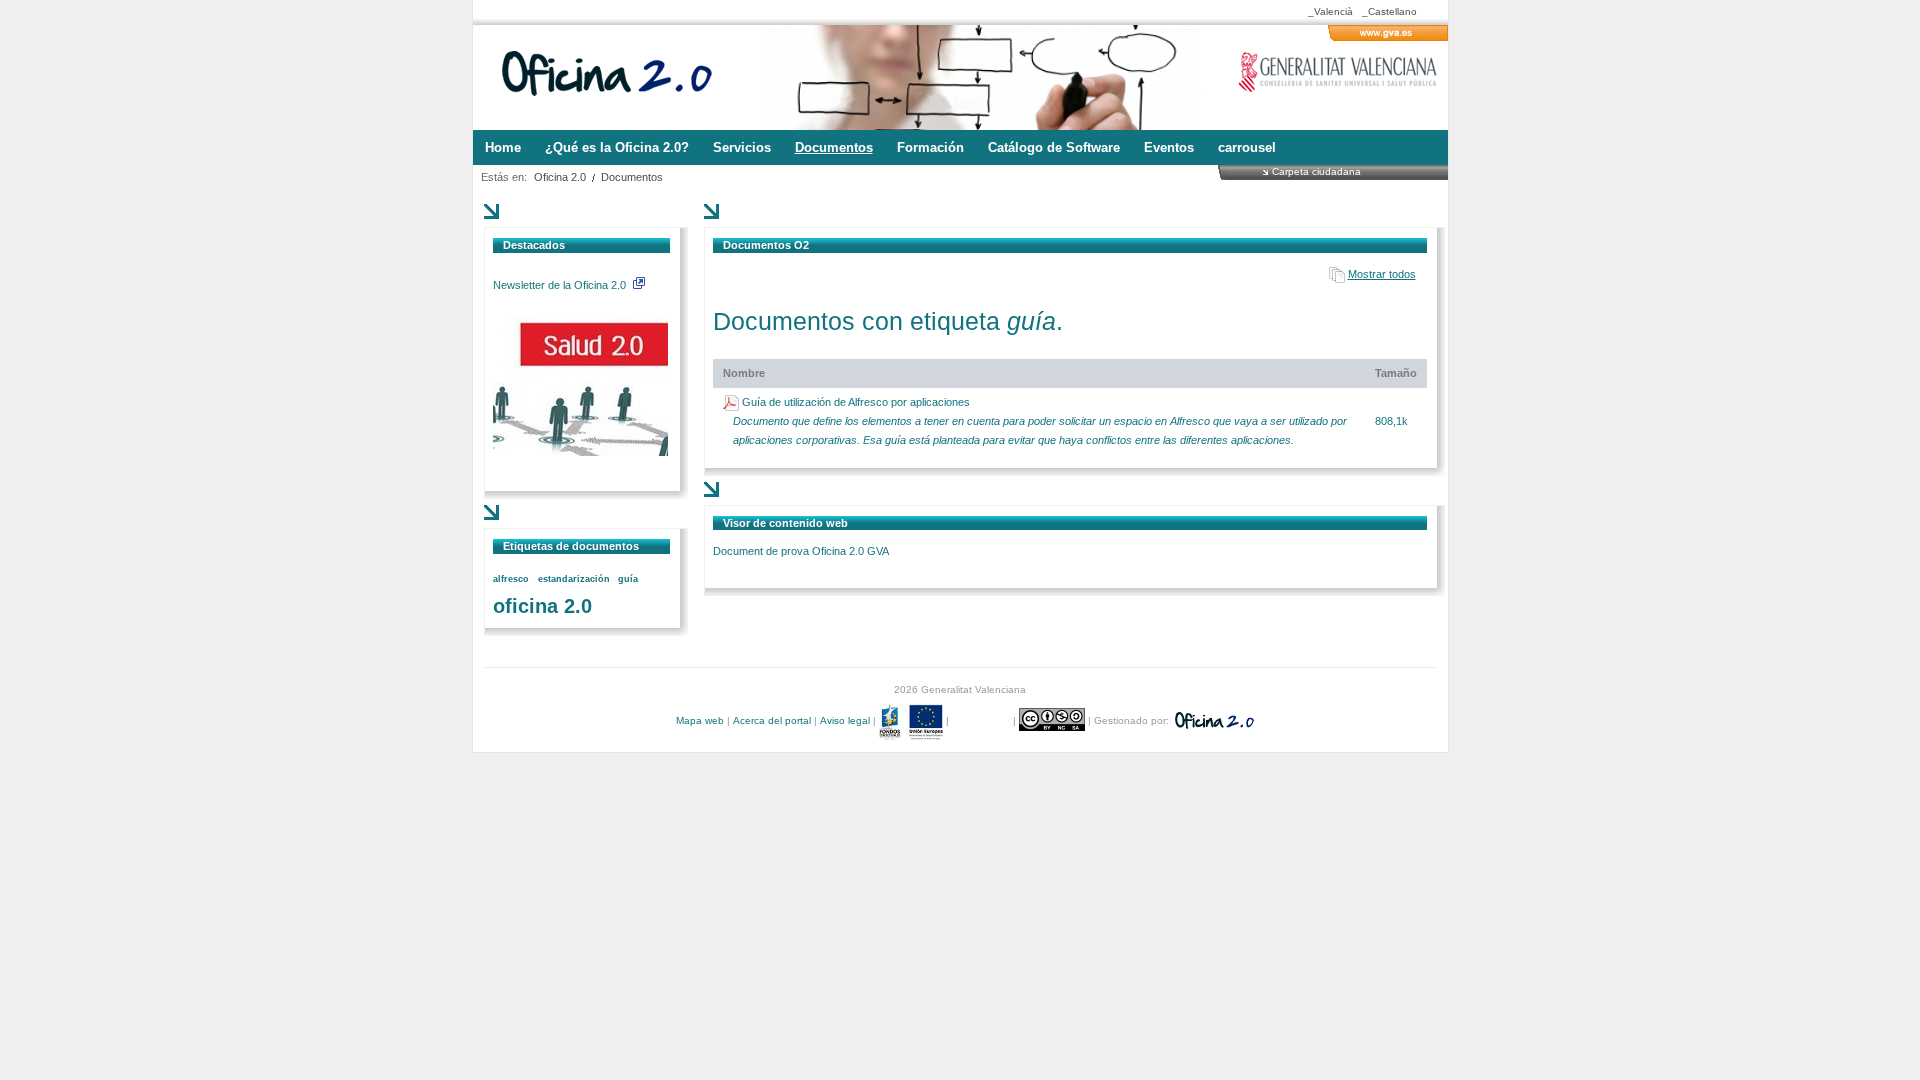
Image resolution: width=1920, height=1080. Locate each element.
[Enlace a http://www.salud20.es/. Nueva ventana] (580, 452)
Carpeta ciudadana (1316, 171)
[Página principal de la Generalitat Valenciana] (1388, 37)
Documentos (632, 177)
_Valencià (1330, 11)
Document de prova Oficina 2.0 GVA (801, 551)
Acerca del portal (772, 720)
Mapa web (700, 720)
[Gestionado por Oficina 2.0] (1213, 720)
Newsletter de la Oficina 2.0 (561, 285)
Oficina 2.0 (560, 177)
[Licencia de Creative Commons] (1053, 720)
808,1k (1391, 421)
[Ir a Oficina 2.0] (618, 77)
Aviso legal (845, 720)
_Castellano (1389, 11)
